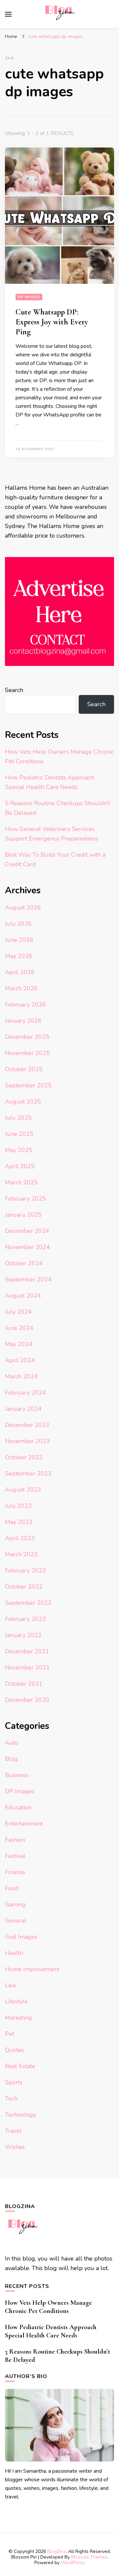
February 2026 (25, 1005)
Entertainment (24, 1824)
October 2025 (24, 1069)
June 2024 (19, 1328)
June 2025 (19, 1134)
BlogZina (57, 2551)
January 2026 (23, 1021)
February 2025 (25, 1199)
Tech (11, 2098)
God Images (21, 1937)
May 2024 (19, 1344)
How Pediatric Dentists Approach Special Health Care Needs (51, 2331)
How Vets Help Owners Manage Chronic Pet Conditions (48, 2307)
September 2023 (28, 1473)
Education (18, 1807)
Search (14, 690)
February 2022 (25, 1619)
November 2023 (27, 1441)
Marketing (19, 2018)
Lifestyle (16, 2001)
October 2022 (24, 1587)
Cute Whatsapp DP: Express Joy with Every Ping (52, 322)
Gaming (15, 1904)
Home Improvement (32, 1969)
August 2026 (23, 908)
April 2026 (20, 972)
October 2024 (24, 1263)
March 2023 (21, 1554)
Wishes (15, 2147)
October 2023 (24, 1457)
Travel (13, 2131)
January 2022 (23, 1635)
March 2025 (21, 1182)
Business (17, 1775)
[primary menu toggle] (8, 14)
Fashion (15, 1840)
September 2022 (28, 1603)
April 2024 (20, 1360)
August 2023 (23, 1490)
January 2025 (23, 1215)
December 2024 (27, 1231)
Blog (11, 1759)
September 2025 (28, 1085)
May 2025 (19, 1150)
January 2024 (23, 1409)
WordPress (72, 2563)
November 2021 (27, 1668)
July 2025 (18, 1118)
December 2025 (27, 1037)
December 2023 (27, 1425)
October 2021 (24, 1684)
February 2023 (25, 1570)
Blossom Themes (89, 2557)
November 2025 (27, 1053)
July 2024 (18, 1312)
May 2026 (19, 956)
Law (11, 1985)
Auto (12, 1743)
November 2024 (27, 1247)
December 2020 (27, 1700)
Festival (15, 1856)
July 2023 (18, 1506)
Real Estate (20, 2066)
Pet (10, 2034)
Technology (20, 2115)
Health (14, 1953)
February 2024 (25, 1393)
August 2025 (23, 1102)
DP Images (29, 297)
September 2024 (28, 1279)
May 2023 (19, 1522)
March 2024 (21, 1376)
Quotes (15, 2050)
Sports (14, 2082)
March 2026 (21, 988)
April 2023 (20, 1538)
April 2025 (20, 1166)
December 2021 (27, 1651)
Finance (15, 1872)
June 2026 (19, 940)
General (16, 1921)
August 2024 (23, 1296)
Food (12, 1888)
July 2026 (18, 924)
